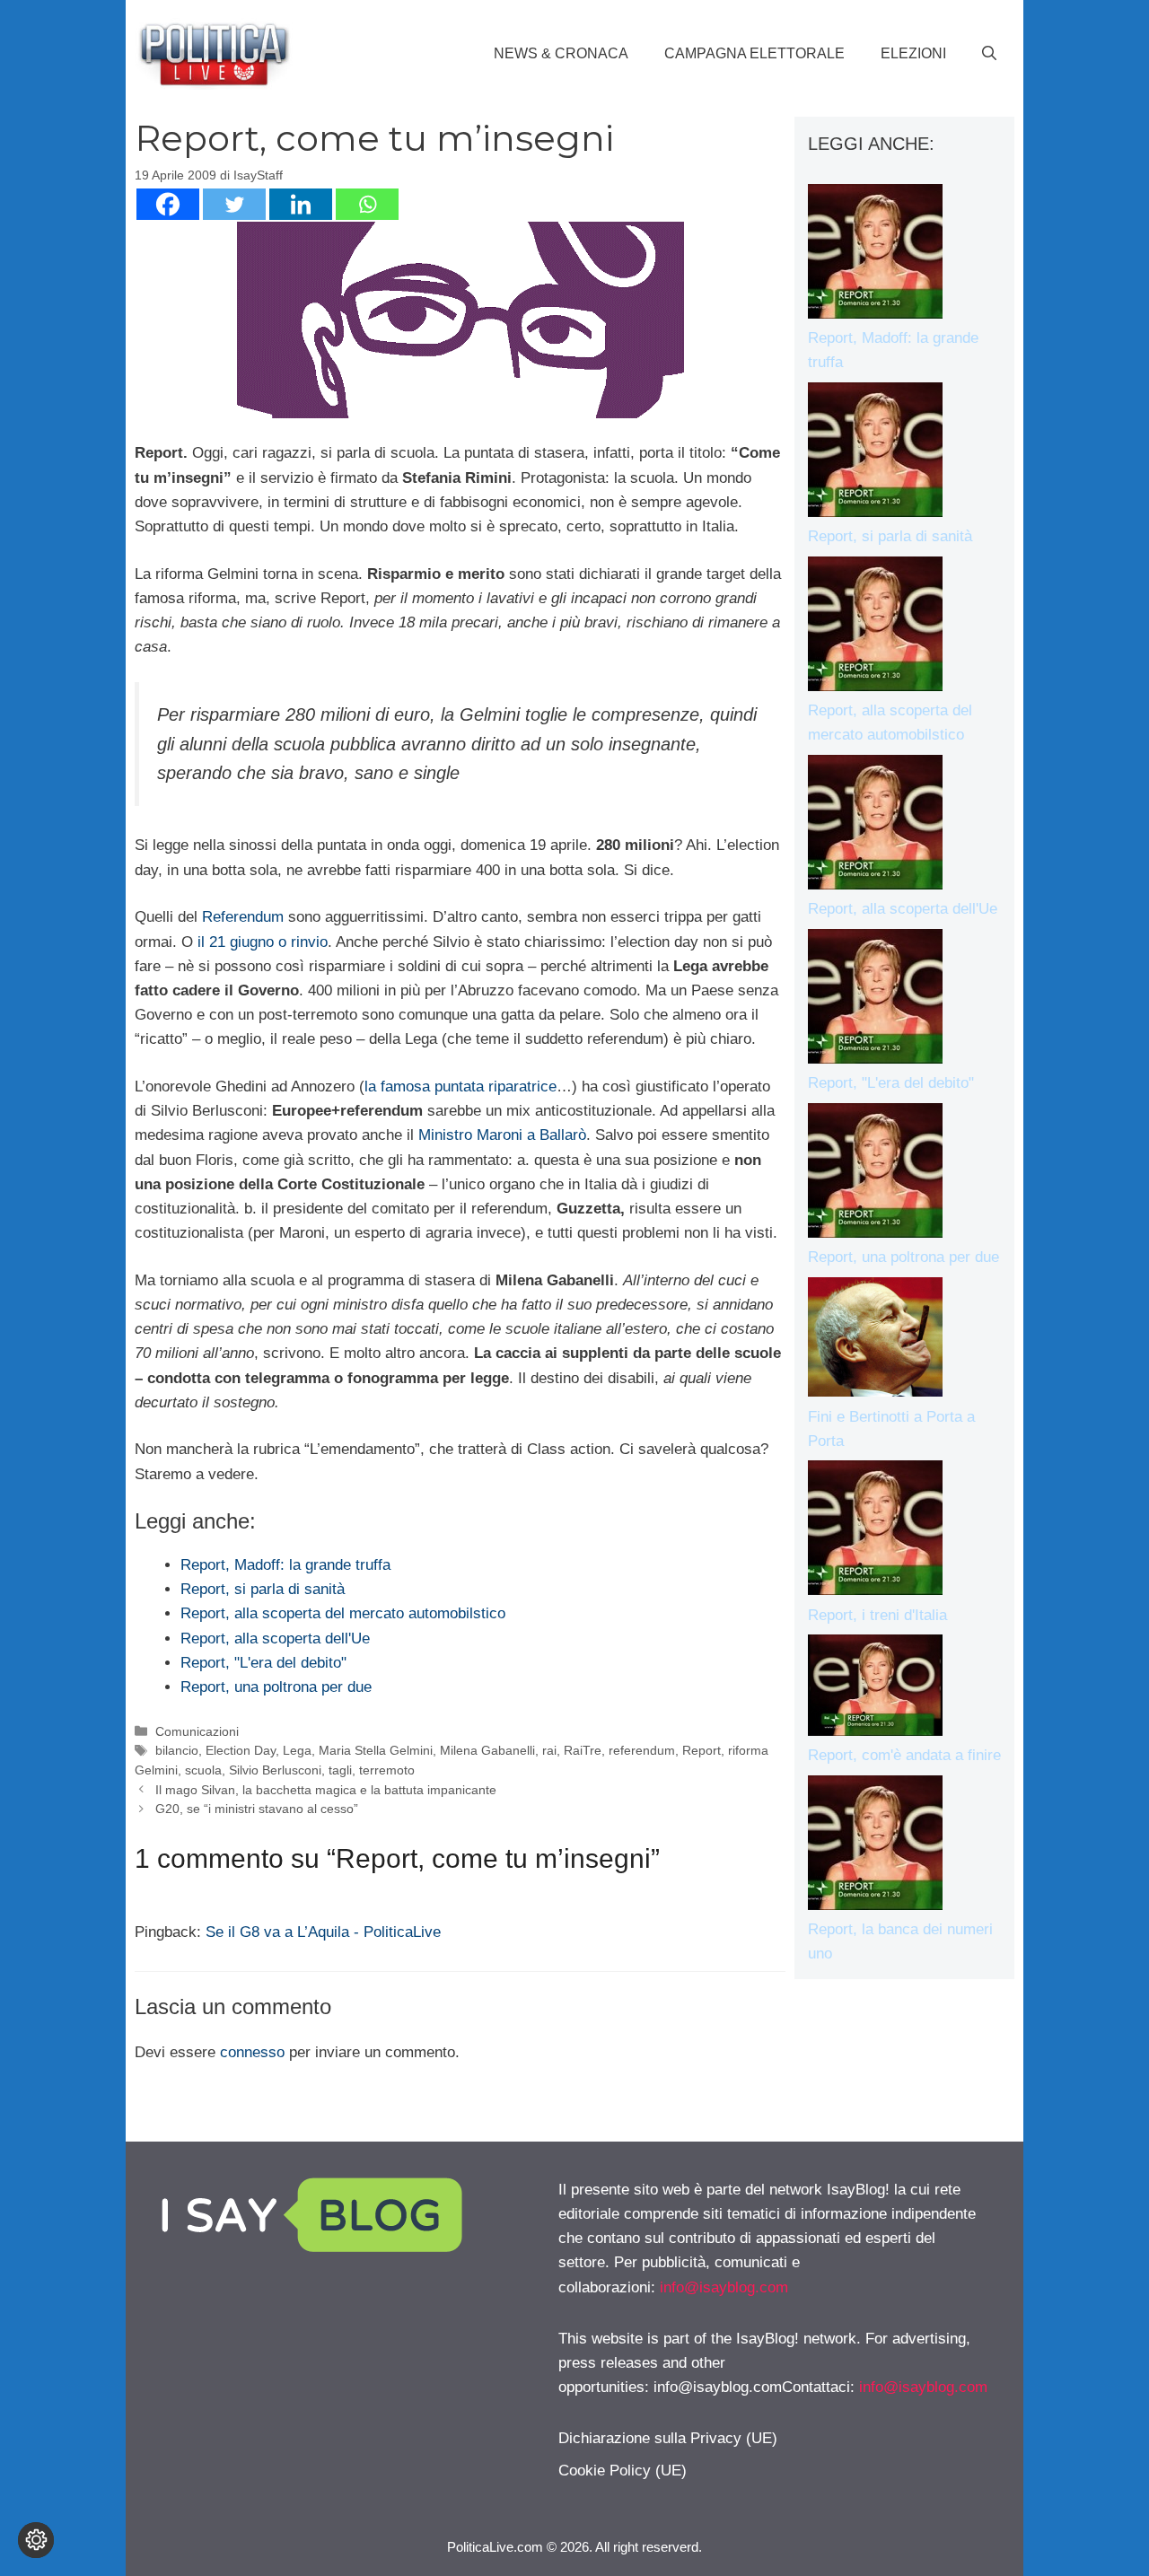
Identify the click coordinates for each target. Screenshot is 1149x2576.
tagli (340, 1770)
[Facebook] (168, 204)
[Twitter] (234, 204)
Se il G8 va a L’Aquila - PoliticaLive (323, 1932)
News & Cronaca (561, 53)
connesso (252, 2052)
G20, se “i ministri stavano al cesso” (257, 1809)
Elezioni (913, 53)
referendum (642, 1750)
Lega (297, 1750)
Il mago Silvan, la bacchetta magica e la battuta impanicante (326, 1790)
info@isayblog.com (724, 2287)
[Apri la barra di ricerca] (989, 54)
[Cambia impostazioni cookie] (36, 2540)
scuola (203, 1770)
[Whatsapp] (367, 204)
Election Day (241, 1750)
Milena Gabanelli (487, 1750)
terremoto (387, 1770)
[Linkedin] (301, 204)
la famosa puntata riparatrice (460, 1086)
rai (549, 1750)
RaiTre (583, 1750)
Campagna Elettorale (754, 53)
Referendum (243, 917)
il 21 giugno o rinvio (263, 942)
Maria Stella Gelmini (376, 1750)
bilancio (177, 1750)
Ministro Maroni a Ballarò (502, 1135)
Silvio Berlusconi (275, 1770)
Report (702, 1750)
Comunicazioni (197, 1731)
